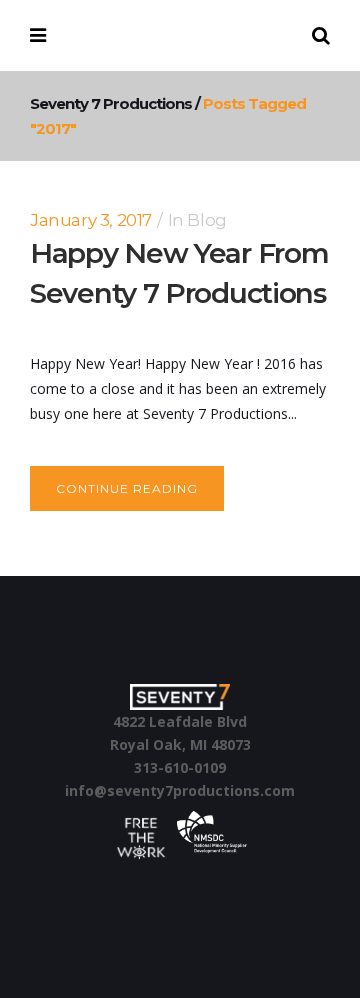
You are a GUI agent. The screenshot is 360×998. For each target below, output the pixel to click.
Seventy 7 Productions (111, 103)
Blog (206, 220)
